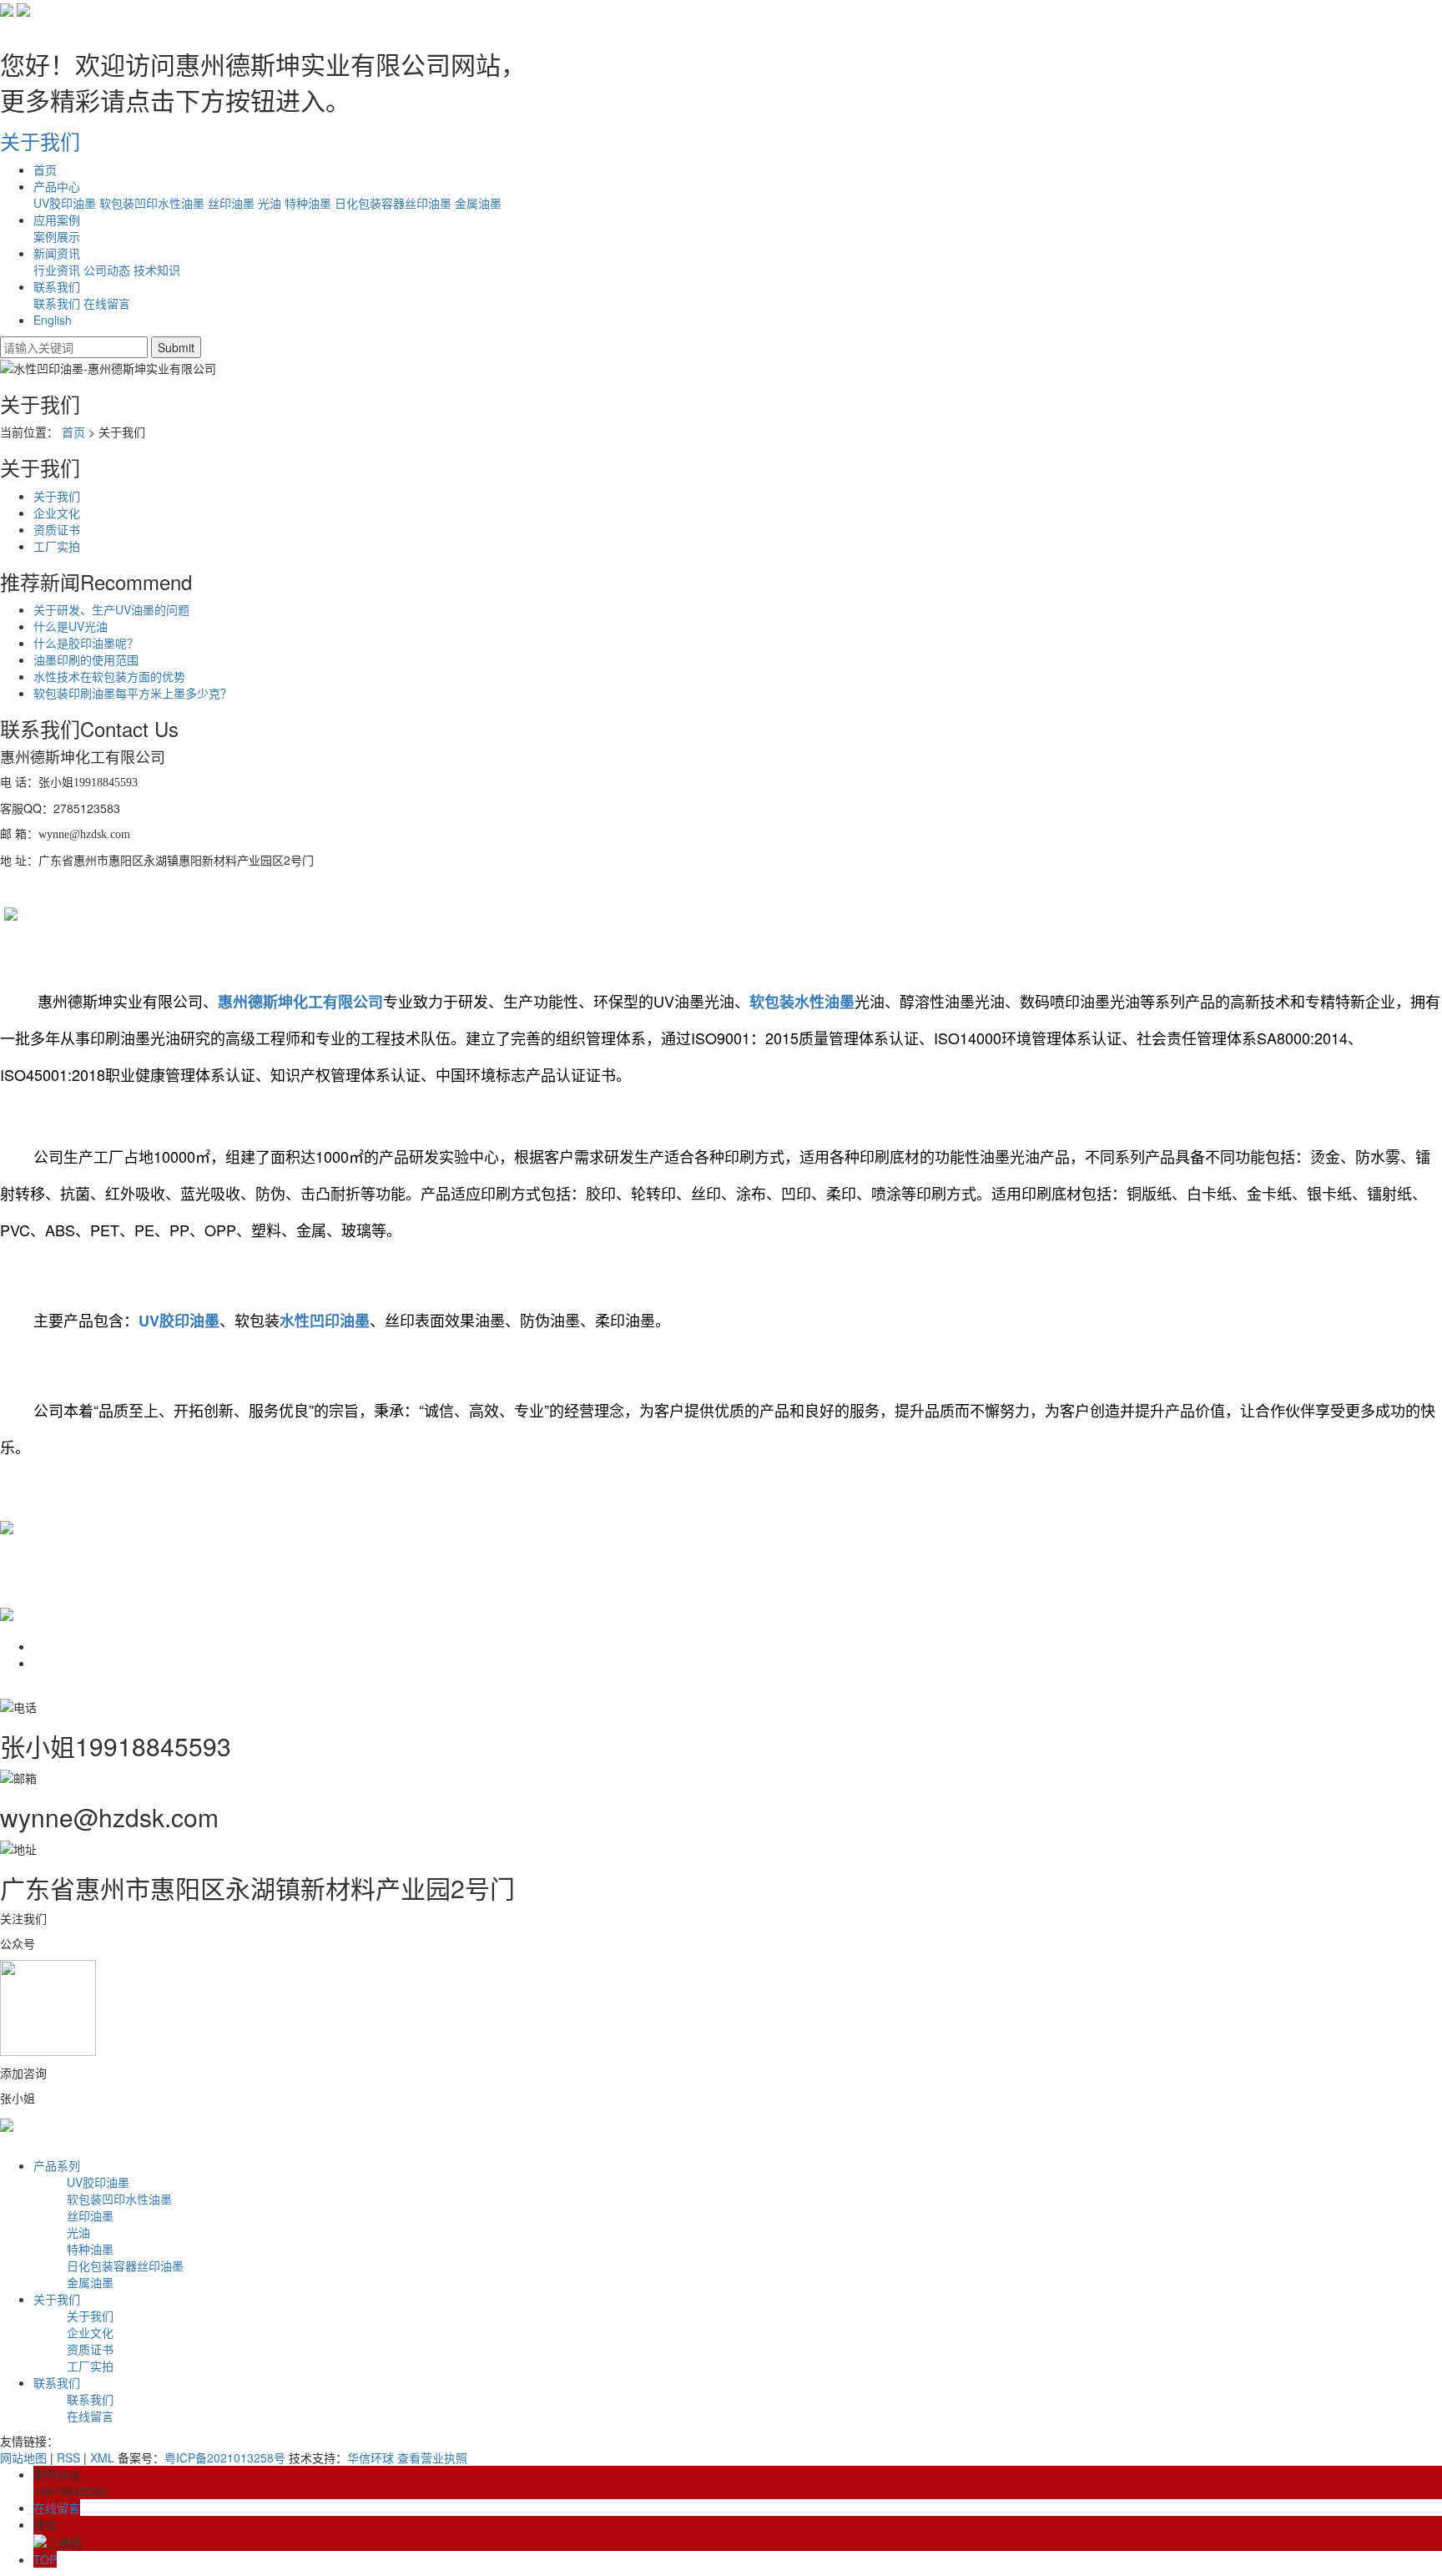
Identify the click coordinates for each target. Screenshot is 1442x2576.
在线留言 (107, 303)
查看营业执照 (432, 2457)
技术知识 (157, 270)
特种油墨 (308, 203)
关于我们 (57, 496)
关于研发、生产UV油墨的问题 (111, 609)
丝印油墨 (231, 203)
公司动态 (107, 270)
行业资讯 (57, 270)
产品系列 (57, 2165)
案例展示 (57, 236)
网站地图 (23, 2457)
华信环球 (371, 2457)
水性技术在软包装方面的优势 (109, 676)
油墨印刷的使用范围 (86, 659)
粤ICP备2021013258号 (225, 2457)
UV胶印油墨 (65, 203)
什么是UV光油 (71, 626)
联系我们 (57, 303)
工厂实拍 (57, 546)
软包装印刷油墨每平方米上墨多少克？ (133, 693)
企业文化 (57, 513)
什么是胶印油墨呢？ (86, 643)
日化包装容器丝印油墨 (393, 203)
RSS (68, 2457)
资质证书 (57, 529)
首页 (73, 432)
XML (102, 2457)
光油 (270, 203)
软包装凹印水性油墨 (152, 203)
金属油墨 (478, 203)
